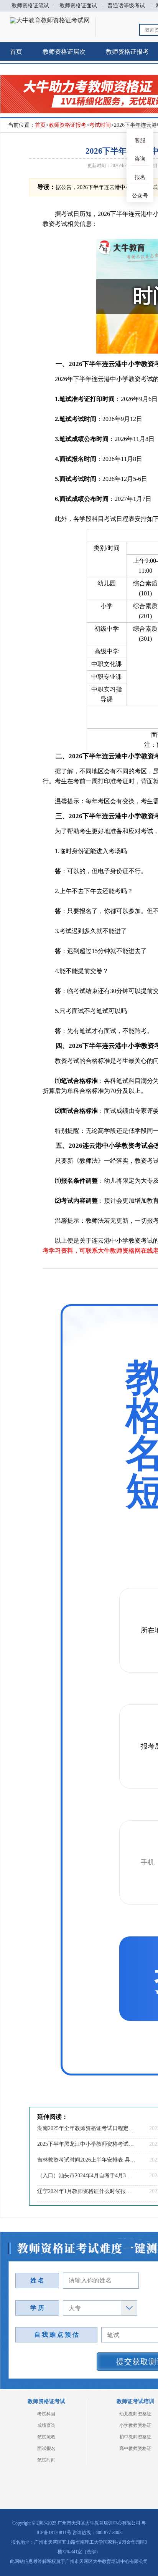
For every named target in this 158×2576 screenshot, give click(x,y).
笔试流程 (46, 2437)
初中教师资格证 (135, 2437)
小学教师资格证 (135, 2425)
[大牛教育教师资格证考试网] (50, 20)
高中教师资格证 (135, 2448)
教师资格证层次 (64, 52)
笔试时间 (46, 2460)
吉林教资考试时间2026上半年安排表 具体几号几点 (86, 2160)
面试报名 (46, 2448)
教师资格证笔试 (30, 6)
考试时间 (100, 125)
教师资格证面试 (78, 6)
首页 (16, 52)
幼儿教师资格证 (135, 2414)
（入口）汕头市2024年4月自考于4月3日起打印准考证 (86, 2176)
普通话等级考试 (126, 6)
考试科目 (46, 2414)
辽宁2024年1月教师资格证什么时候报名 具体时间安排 (86, 2191)
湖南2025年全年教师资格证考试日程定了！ (86, 2128)
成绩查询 (46, 2425)
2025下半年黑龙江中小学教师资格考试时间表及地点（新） (86, 2144)
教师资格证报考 (67, 125)
